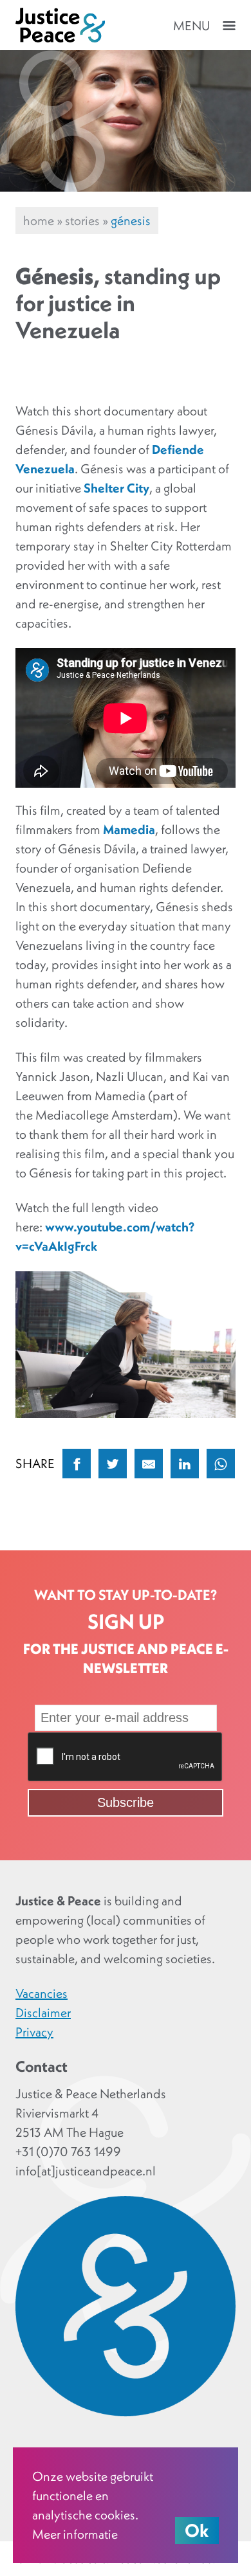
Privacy (34, 2032)
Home (39, 221)
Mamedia (129, 830)
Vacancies (42, 1993)
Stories (82, 221)
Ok (197, 2530)
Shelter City (116, 488)
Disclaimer (43, 2013)
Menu (191, 26)
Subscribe (126, 1802)
